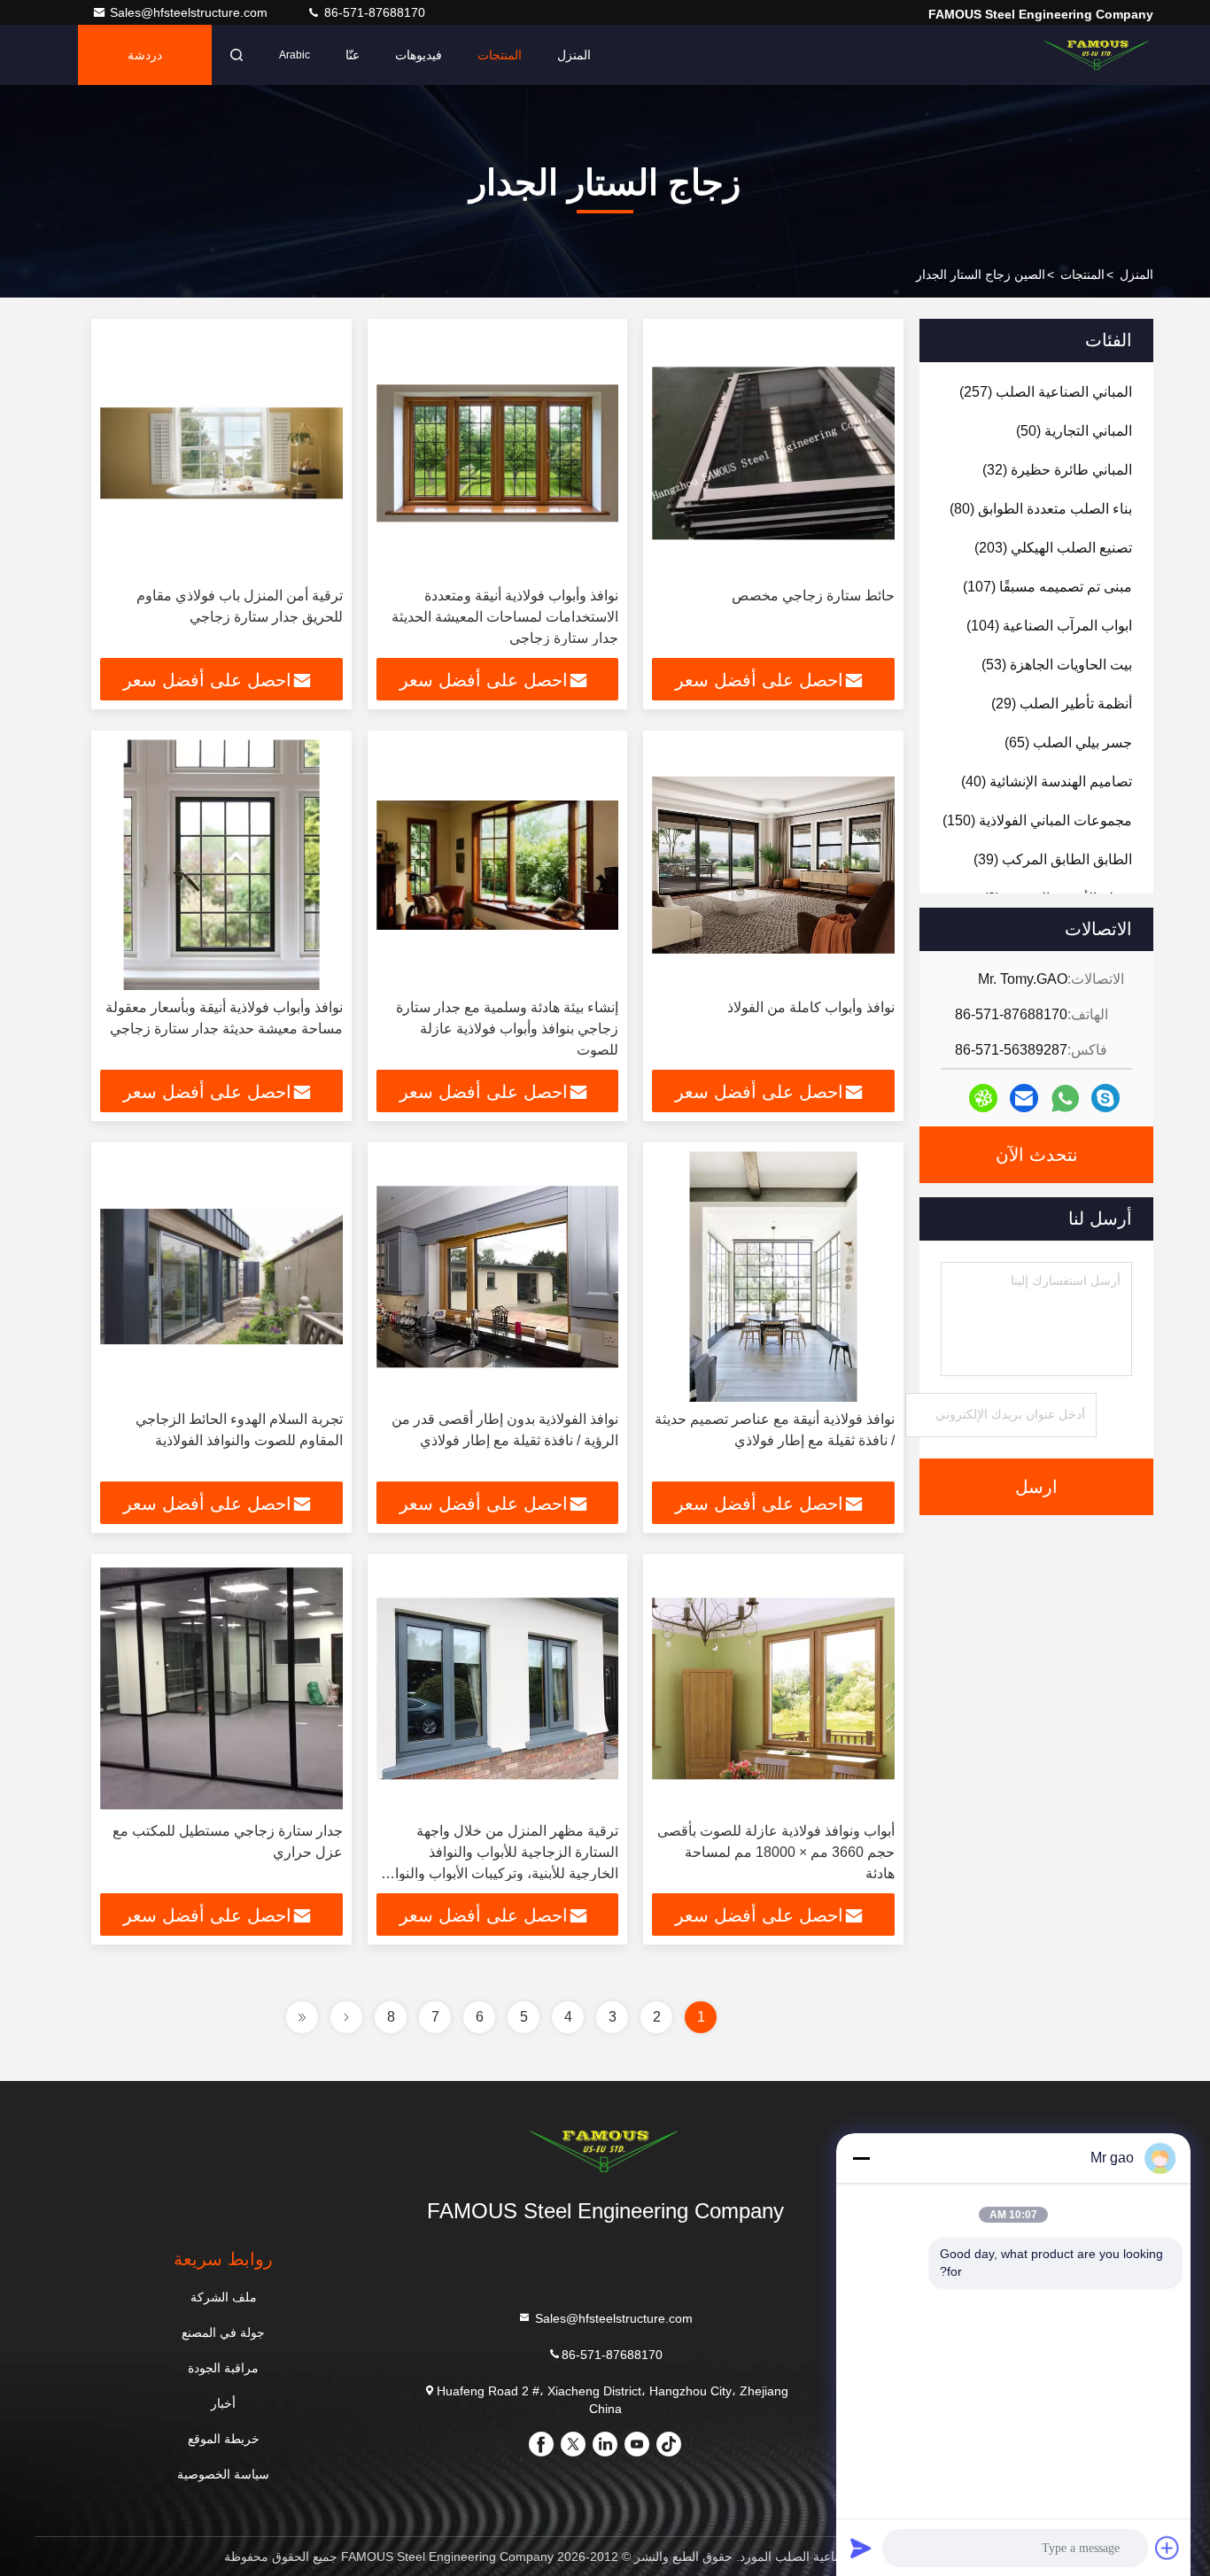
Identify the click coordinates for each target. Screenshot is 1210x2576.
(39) (1053, 859)
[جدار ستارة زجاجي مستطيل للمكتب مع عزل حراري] (221, 1688)
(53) (1057, 665)
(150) (1037, 820)
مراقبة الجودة (223, 2368)
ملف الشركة (224, 2297)
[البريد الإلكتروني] (1024, 1098)
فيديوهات (419, 55)
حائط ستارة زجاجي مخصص (813, 596)
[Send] (861, 2548)
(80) (1041, 509)
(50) (1074, 431)
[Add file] (1167, 2548)
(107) (1047, 587)
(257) (1046, 392)
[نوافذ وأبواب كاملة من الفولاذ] (773, 865)
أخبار (223, 2403)
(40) (1047, 781)
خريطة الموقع (224, 2439)
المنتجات (500, 55)
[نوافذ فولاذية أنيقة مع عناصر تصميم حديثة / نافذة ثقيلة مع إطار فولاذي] (773, 1276)
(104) (1049, 626)
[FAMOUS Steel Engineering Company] (1098, 55)
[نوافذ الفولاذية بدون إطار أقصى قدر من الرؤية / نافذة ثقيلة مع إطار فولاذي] (498, 1276)
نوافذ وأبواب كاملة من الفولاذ (811, 1007)
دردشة (145, 55)
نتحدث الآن (1037, 1155)
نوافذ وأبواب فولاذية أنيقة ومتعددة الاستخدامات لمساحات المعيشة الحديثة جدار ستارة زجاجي (505, 617)
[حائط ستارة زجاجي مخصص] (773, 453)
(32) (1057, 470)
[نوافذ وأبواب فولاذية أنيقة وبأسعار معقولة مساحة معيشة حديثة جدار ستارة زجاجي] (221, 865)
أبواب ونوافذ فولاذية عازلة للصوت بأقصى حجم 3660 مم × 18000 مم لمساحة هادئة (776, 1852)
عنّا (353, 55)
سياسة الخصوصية (223, 2474)
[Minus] (861, 2158)
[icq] (983, 1098)
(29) (1062, 704)
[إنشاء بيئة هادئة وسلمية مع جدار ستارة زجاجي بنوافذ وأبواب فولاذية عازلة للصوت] (498, 865)
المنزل (574, 55)
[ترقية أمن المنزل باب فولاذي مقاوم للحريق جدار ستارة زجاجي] (221, 453)
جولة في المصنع (223, 2332)
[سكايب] (1105, 1098)
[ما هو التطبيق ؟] (1065, 1098)
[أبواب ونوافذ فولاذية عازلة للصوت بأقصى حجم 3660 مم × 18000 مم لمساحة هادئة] (773, 1688)
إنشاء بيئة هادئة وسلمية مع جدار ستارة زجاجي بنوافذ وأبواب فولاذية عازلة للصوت (507, 1029)
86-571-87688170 (373, 12)
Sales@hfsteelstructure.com (190, 12)
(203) (1053, 548)
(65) (1068, 743)
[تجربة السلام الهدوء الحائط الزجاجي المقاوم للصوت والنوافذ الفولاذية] (221, 1276)
